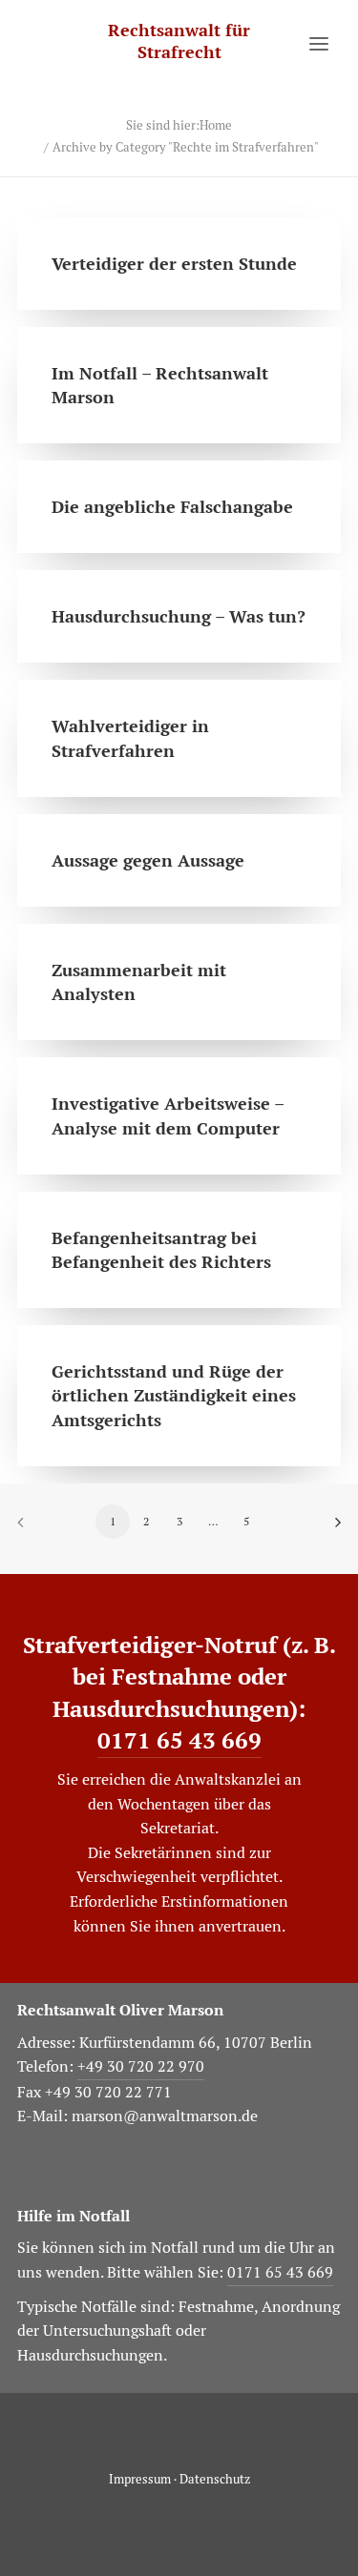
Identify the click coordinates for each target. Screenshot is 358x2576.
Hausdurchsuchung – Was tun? (179, 616)
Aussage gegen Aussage (148, 860)
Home (216, 125)
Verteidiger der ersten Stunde (174, 264)
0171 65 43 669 (179, 1740)
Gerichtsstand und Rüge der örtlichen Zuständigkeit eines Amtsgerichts (174, 1395)
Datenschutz (215, 2479)
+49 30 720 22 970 (141, 2066)
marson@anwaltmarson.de (165, 2116)
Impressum (140, 2479)
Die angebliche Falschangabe (172, 507)
